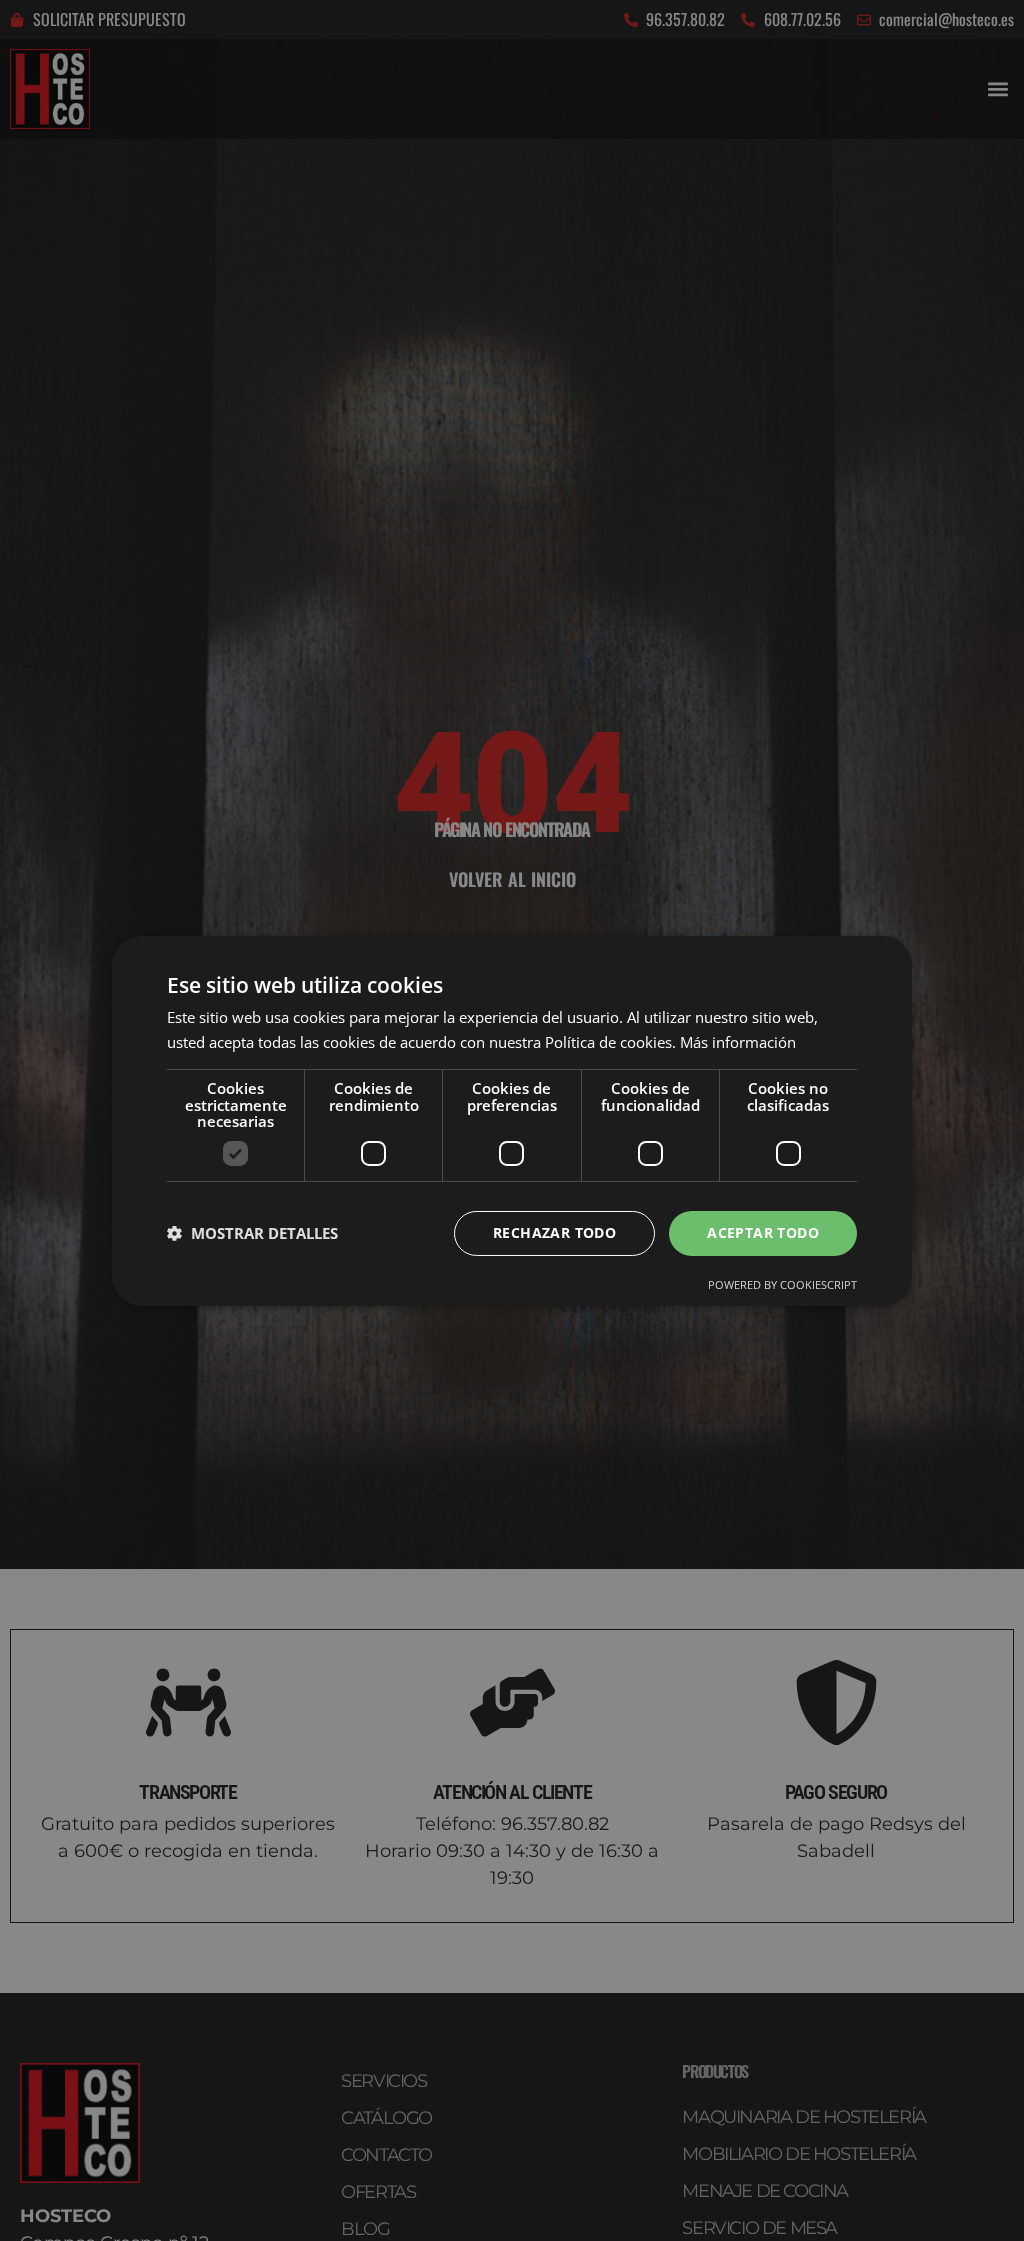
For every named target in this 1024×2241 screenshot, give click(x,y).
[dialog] (512, 1120)
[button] (252, 1233)
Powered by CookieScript (782, 1284)
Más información (738, 1042)
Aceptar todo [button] (763, 1232)
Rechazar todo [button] (554, 1232)
